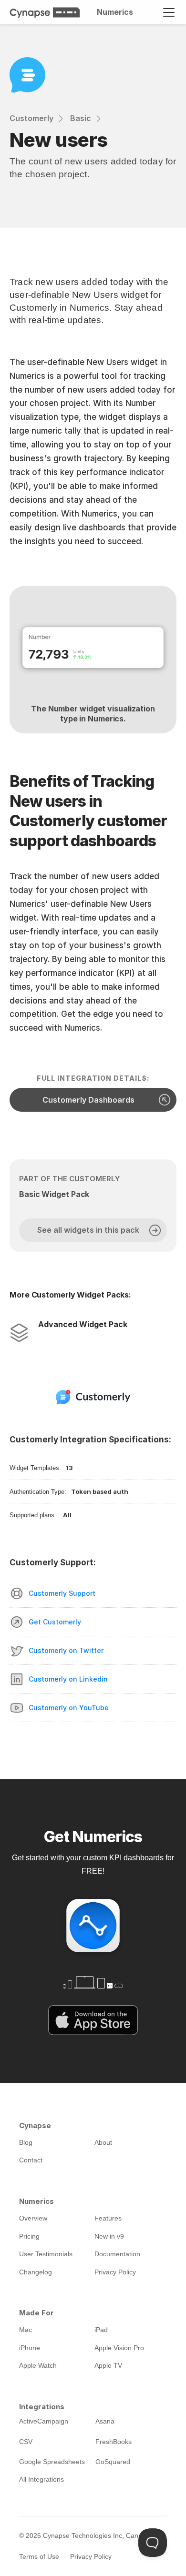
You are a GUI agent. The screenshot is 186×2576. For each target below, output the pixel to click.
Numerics (115, 12)
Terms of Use (39, 2556)
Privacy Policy (91, 2556)
